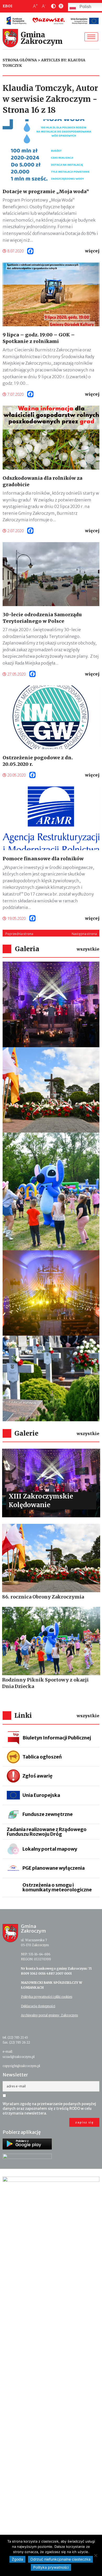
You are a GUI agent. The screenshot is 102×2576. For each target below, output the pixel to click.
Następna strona (84, 934)
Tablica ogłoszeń (42, 1757)
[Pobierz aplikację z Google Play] (27, 2144)
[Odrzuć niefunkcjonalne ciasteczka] (95, 2555)
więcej (92, 251)
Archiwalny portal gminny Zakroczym (49, 2015)
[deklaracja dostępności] (60, 6)
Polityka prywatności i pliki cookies (47, 1997)
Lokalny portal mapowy (50, 1849)
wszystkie (88, 949)
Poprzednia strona (19, 934)
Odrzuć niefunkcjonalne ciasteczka (60, 2559)
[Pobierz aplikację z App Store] (27, 2159)
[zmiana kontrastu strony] (52, 6)
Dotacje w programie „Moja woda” (46, 191)
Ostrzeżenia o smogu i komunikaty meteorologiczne (57, 1887)
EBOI (7, 6)
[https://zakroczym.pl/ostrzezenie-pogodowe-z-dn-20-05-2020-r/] (51, 717)
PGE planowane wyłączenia (54, 1868)
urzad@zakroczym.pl (19, 2057)
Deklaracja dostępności (38, 2006)
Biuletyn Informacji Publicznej (57, 1738)
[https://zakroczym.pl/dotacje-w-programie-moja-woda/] (51, 151)
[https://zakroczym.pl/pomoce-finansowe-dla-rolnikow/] (51, 818)
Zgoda (17, 2559)
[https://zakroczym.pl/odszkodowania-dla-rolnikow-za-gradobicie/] (51, 437)
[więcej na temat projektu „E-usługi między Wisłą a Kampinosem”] (51, 2372)
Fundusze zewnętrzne (48, 1814)
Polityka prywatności (51, 2567)
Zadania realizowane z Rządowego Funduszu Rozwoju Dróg (47, 1832)
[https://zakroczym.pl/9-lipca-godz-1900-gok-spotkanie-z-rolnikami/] (51, 294)
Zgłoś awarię (38, 1776)
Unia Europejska (41, 1795)
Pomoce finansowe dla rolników (43, 859)
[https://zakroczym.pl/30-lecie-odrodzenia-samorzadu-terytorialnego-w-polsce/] (51, 574)
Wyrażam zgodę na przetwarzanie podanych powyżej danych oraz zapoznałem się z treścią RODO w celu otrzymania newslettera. (49, 2109)
